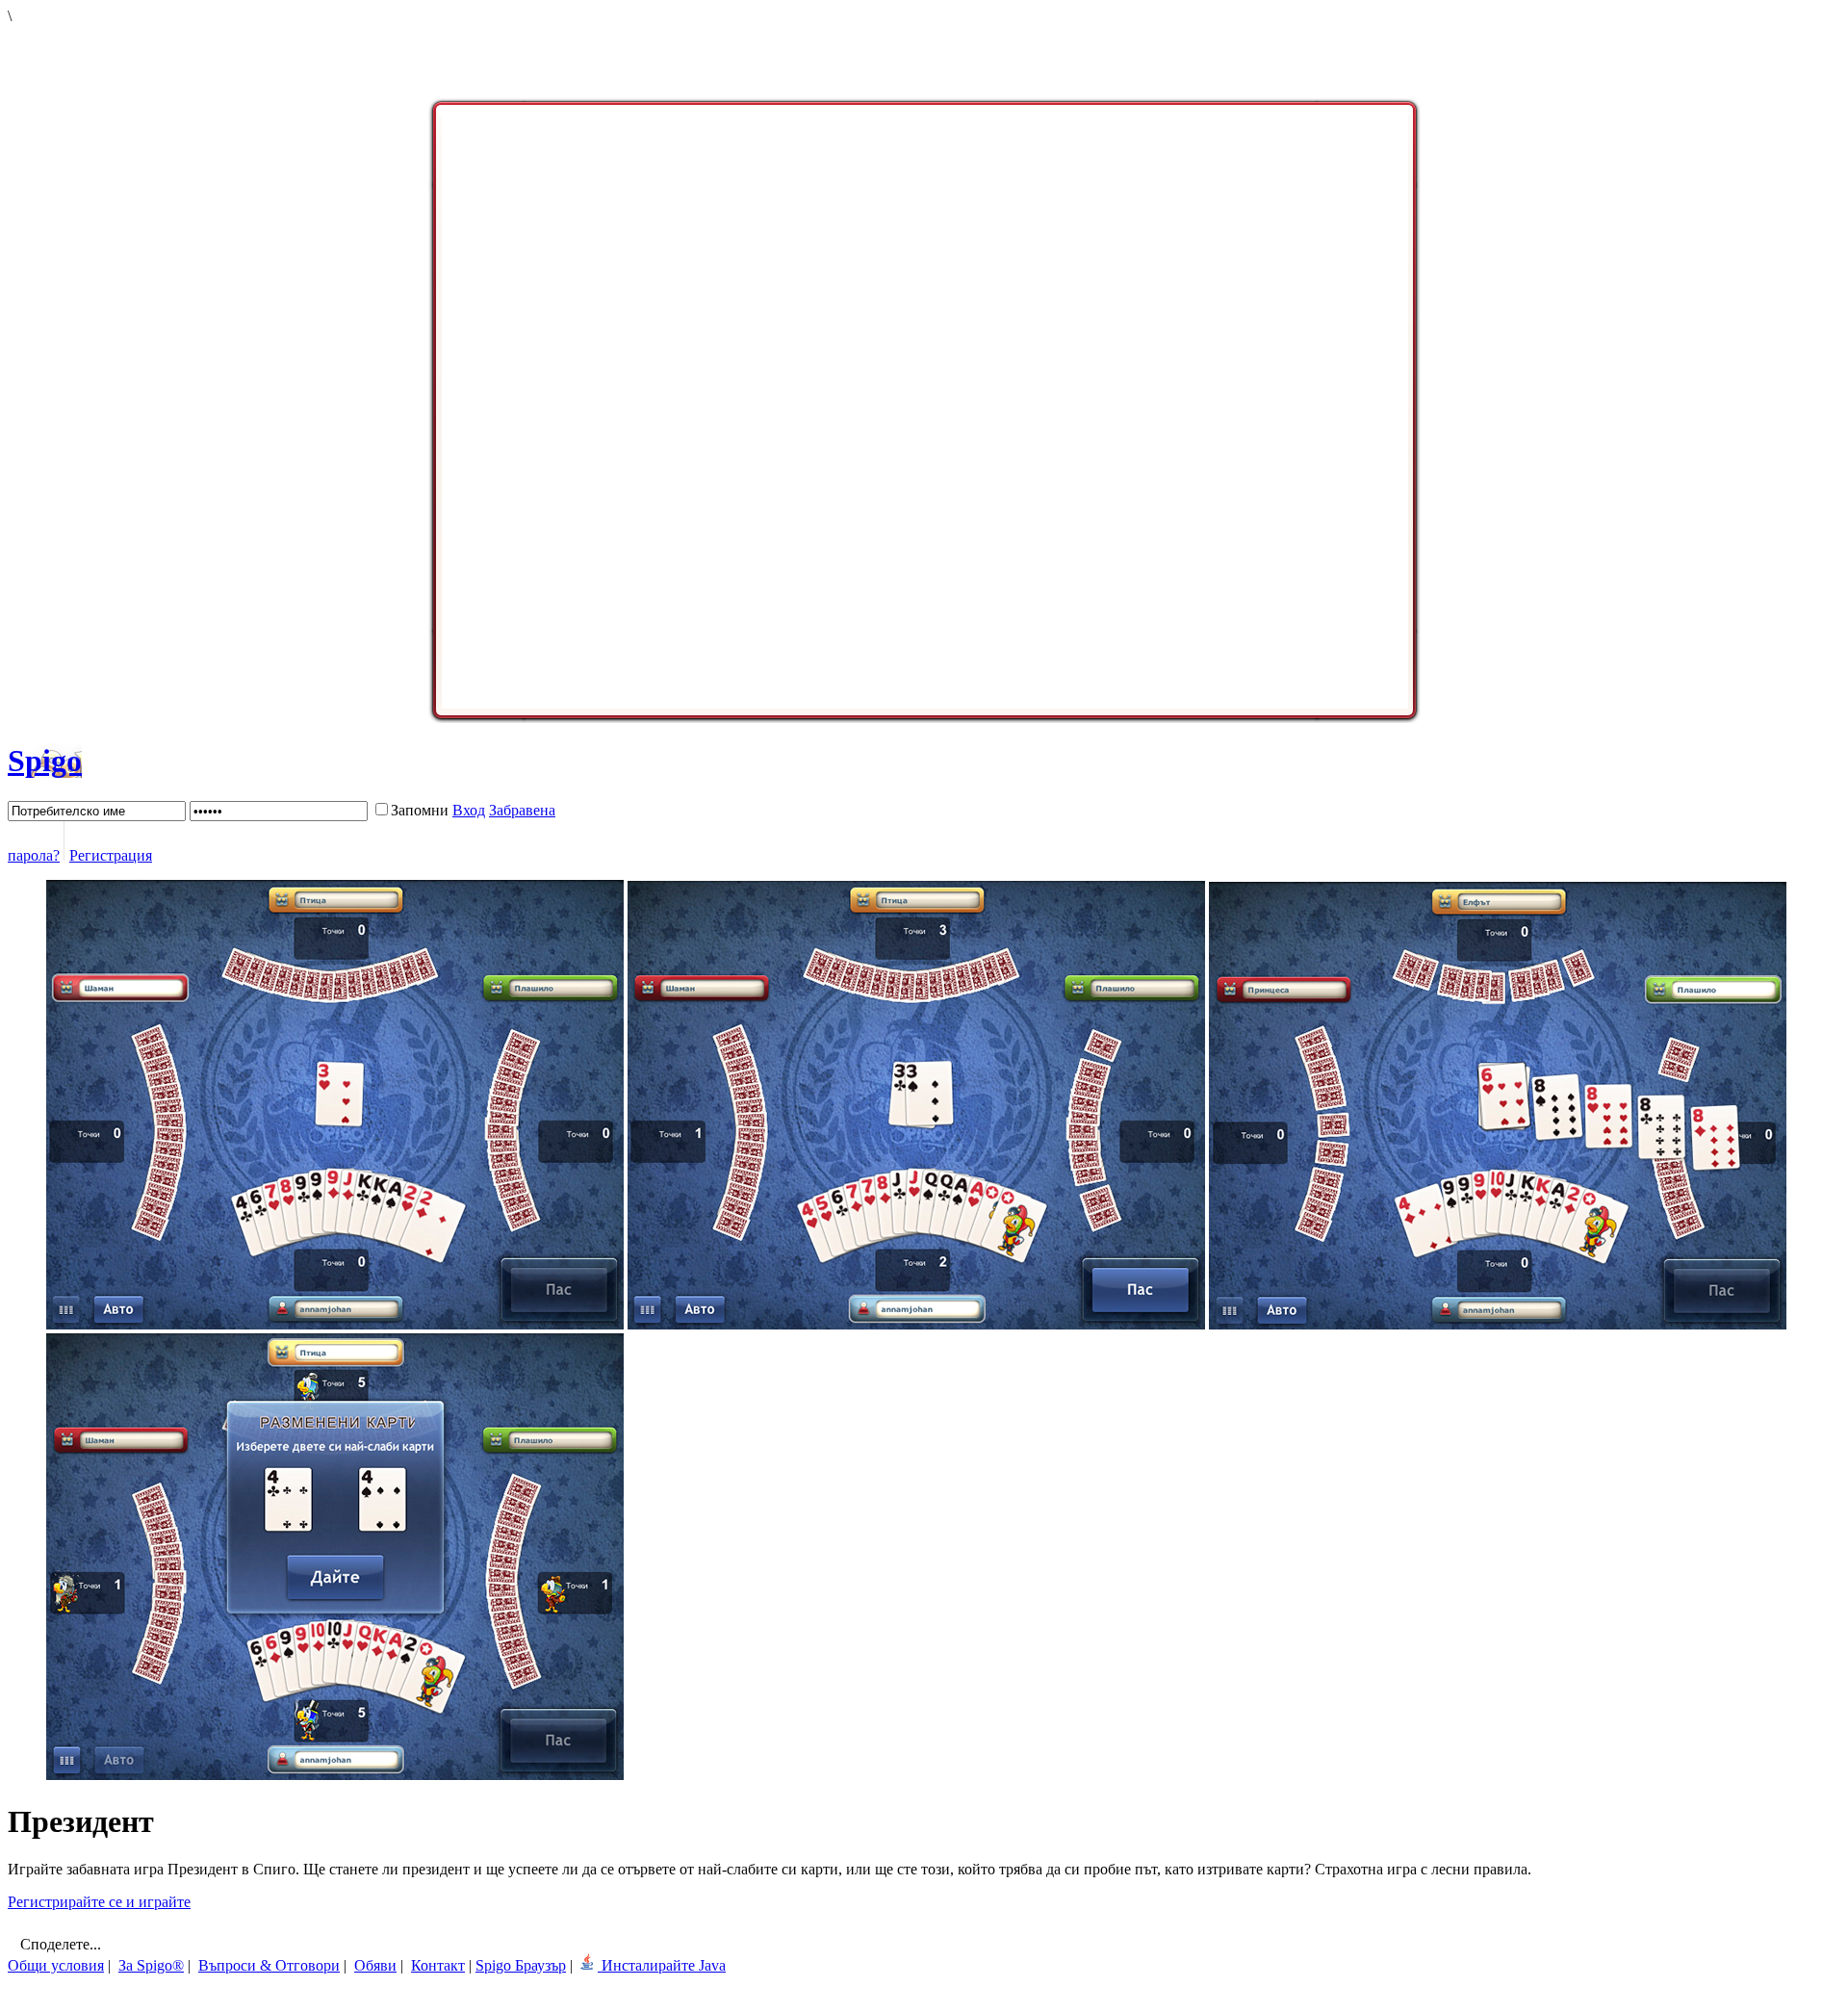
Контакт (438, 1965)
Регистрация (111, 855)
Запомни (420, 810)
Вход (469, 810)
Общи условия (56, 1965)
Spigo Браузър (521, 1965)
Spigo (45, 761)
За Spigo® (151, 1965)
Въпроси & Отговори (269, 1965)
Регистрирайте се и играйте (99, 1902)
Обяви (375, 1965)
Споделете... (59, 1944)
